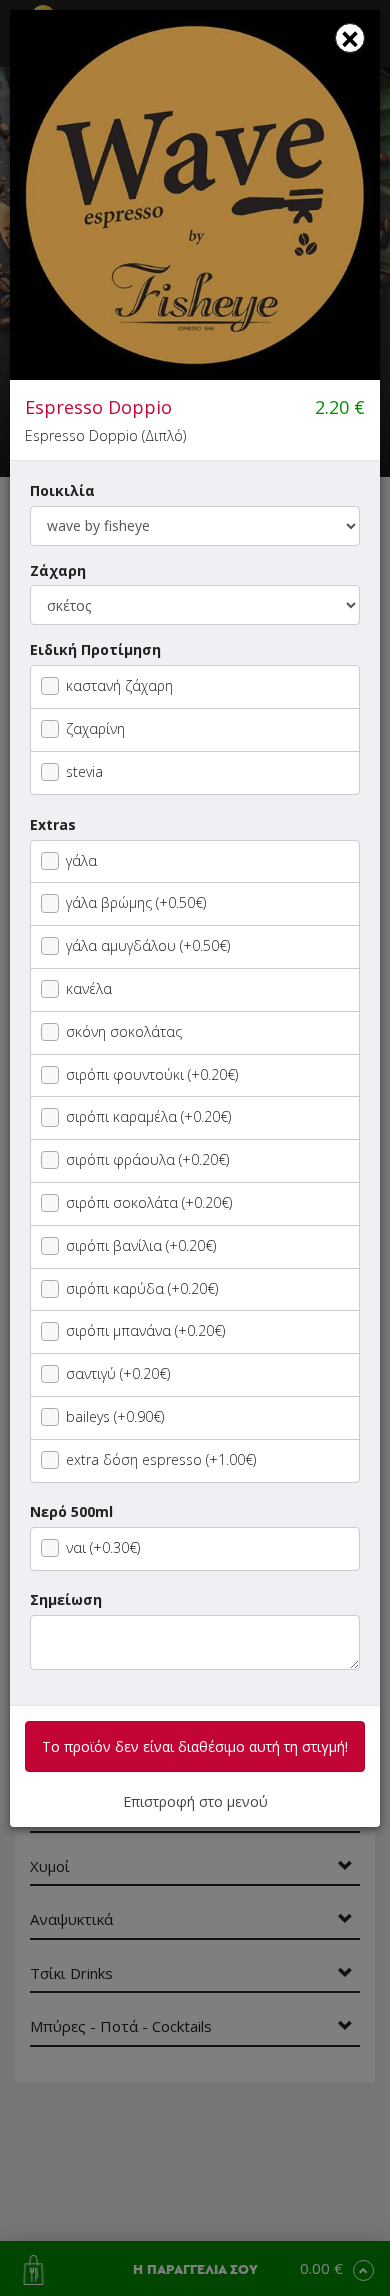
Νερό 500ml (71, 1511)
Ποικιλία (62, 490)
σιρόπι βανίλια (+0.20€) (141, 1245)
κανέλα (89, 988)
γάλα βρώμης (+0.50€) (136, 902)
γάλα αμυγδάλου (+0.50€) (148, 945)
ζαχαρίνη (95, 728)
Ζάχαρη (58, 570)
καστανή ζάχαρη (119, 685)
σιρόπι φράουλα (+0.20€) (147, 1159)
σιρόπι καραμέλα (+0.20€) (148, 1116)
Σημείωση (66, 1599)
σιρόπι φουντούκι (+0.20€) (152, 1074)
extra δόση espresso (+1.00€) (161, 1459)
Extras (53, 824)
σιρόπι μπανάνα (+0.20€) (145, 1330)
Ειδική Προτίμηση (95, 649)
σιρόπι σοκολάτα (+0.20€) (149, 1202)
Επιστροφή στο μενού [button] (195, 1801)
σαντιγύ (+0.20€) (118, 1373)
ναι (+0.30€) (103, 1547)
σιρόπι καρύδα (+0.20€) (142, 1288)
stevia (84, 771)
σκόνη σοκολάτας (124, 1031)
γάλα (81, 860)
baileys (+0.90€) (115, 1416)
